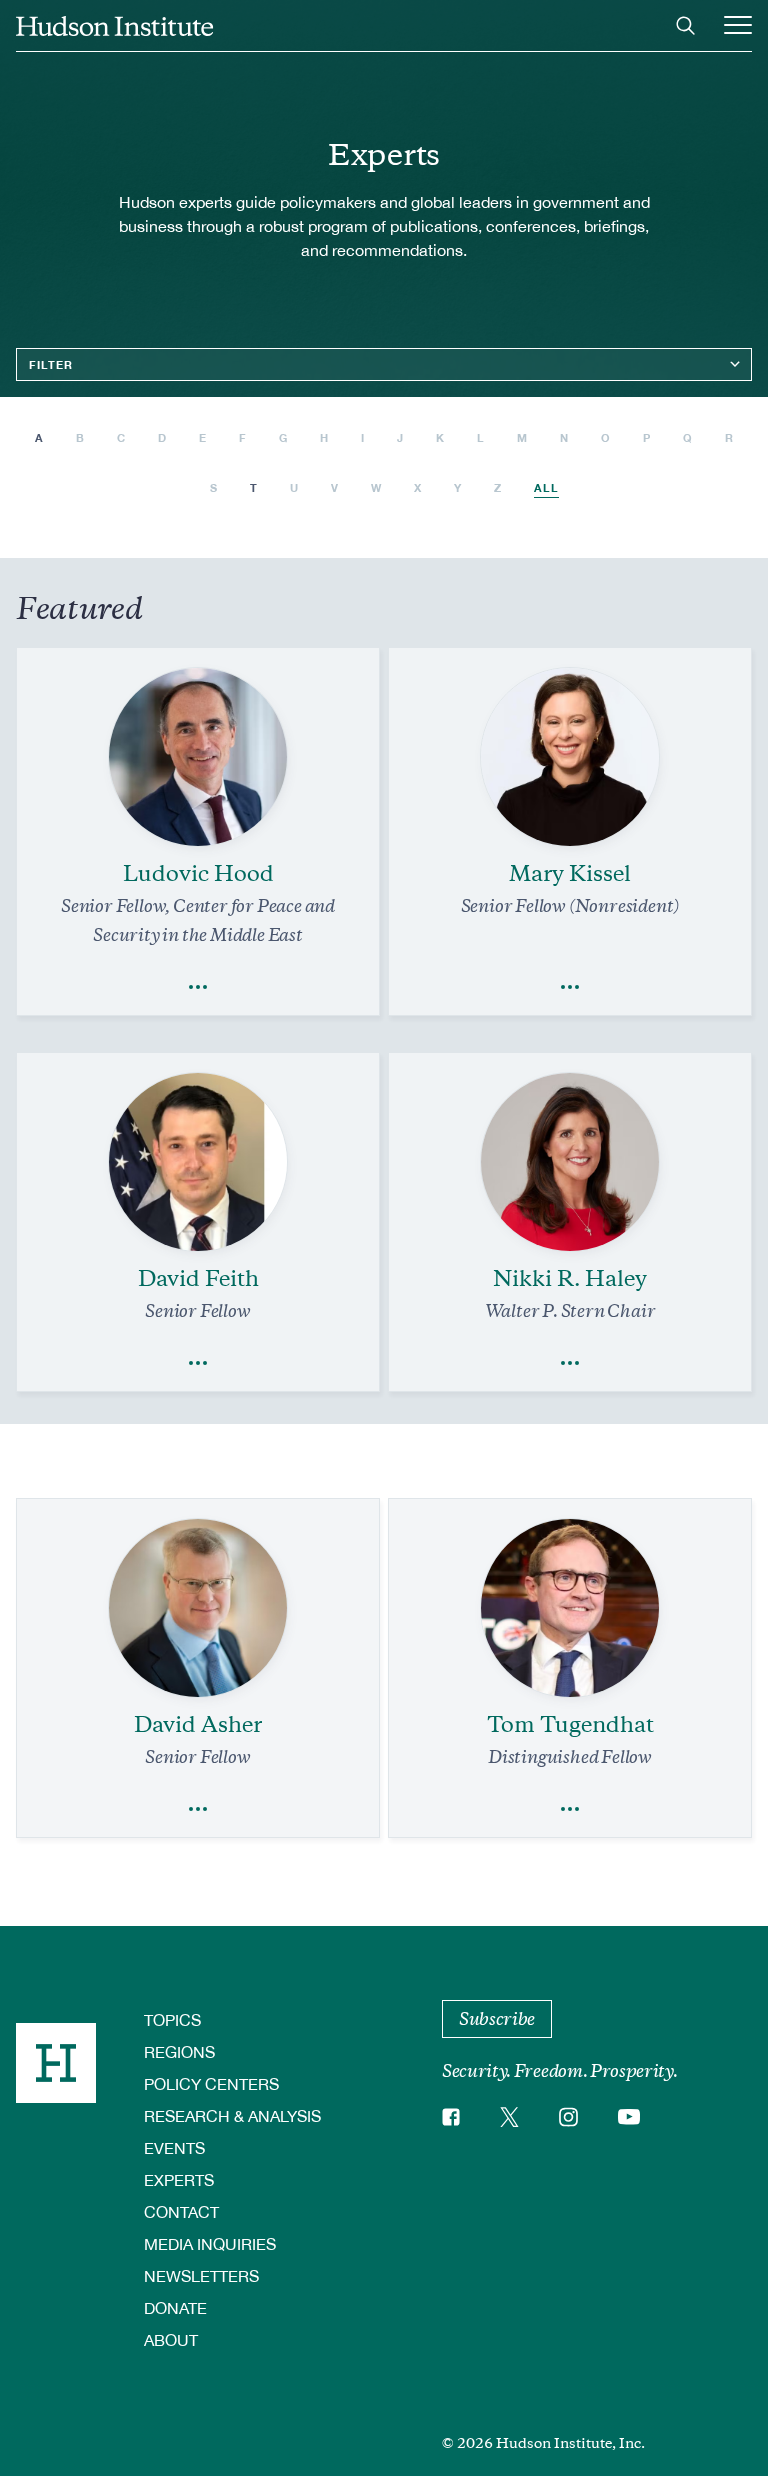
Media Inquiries (210, 2243)
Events (174, 2147)
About (171, 2339)
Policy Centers (211, 2083)
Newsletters (201, 2275)
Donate (175, 2307)
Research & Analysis (232, 2115)
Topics (172, 2019)
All (546, 487)
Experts (179, 2179)
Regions (179, 2051)
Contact (181, 2211)
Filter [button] (51, 364)
